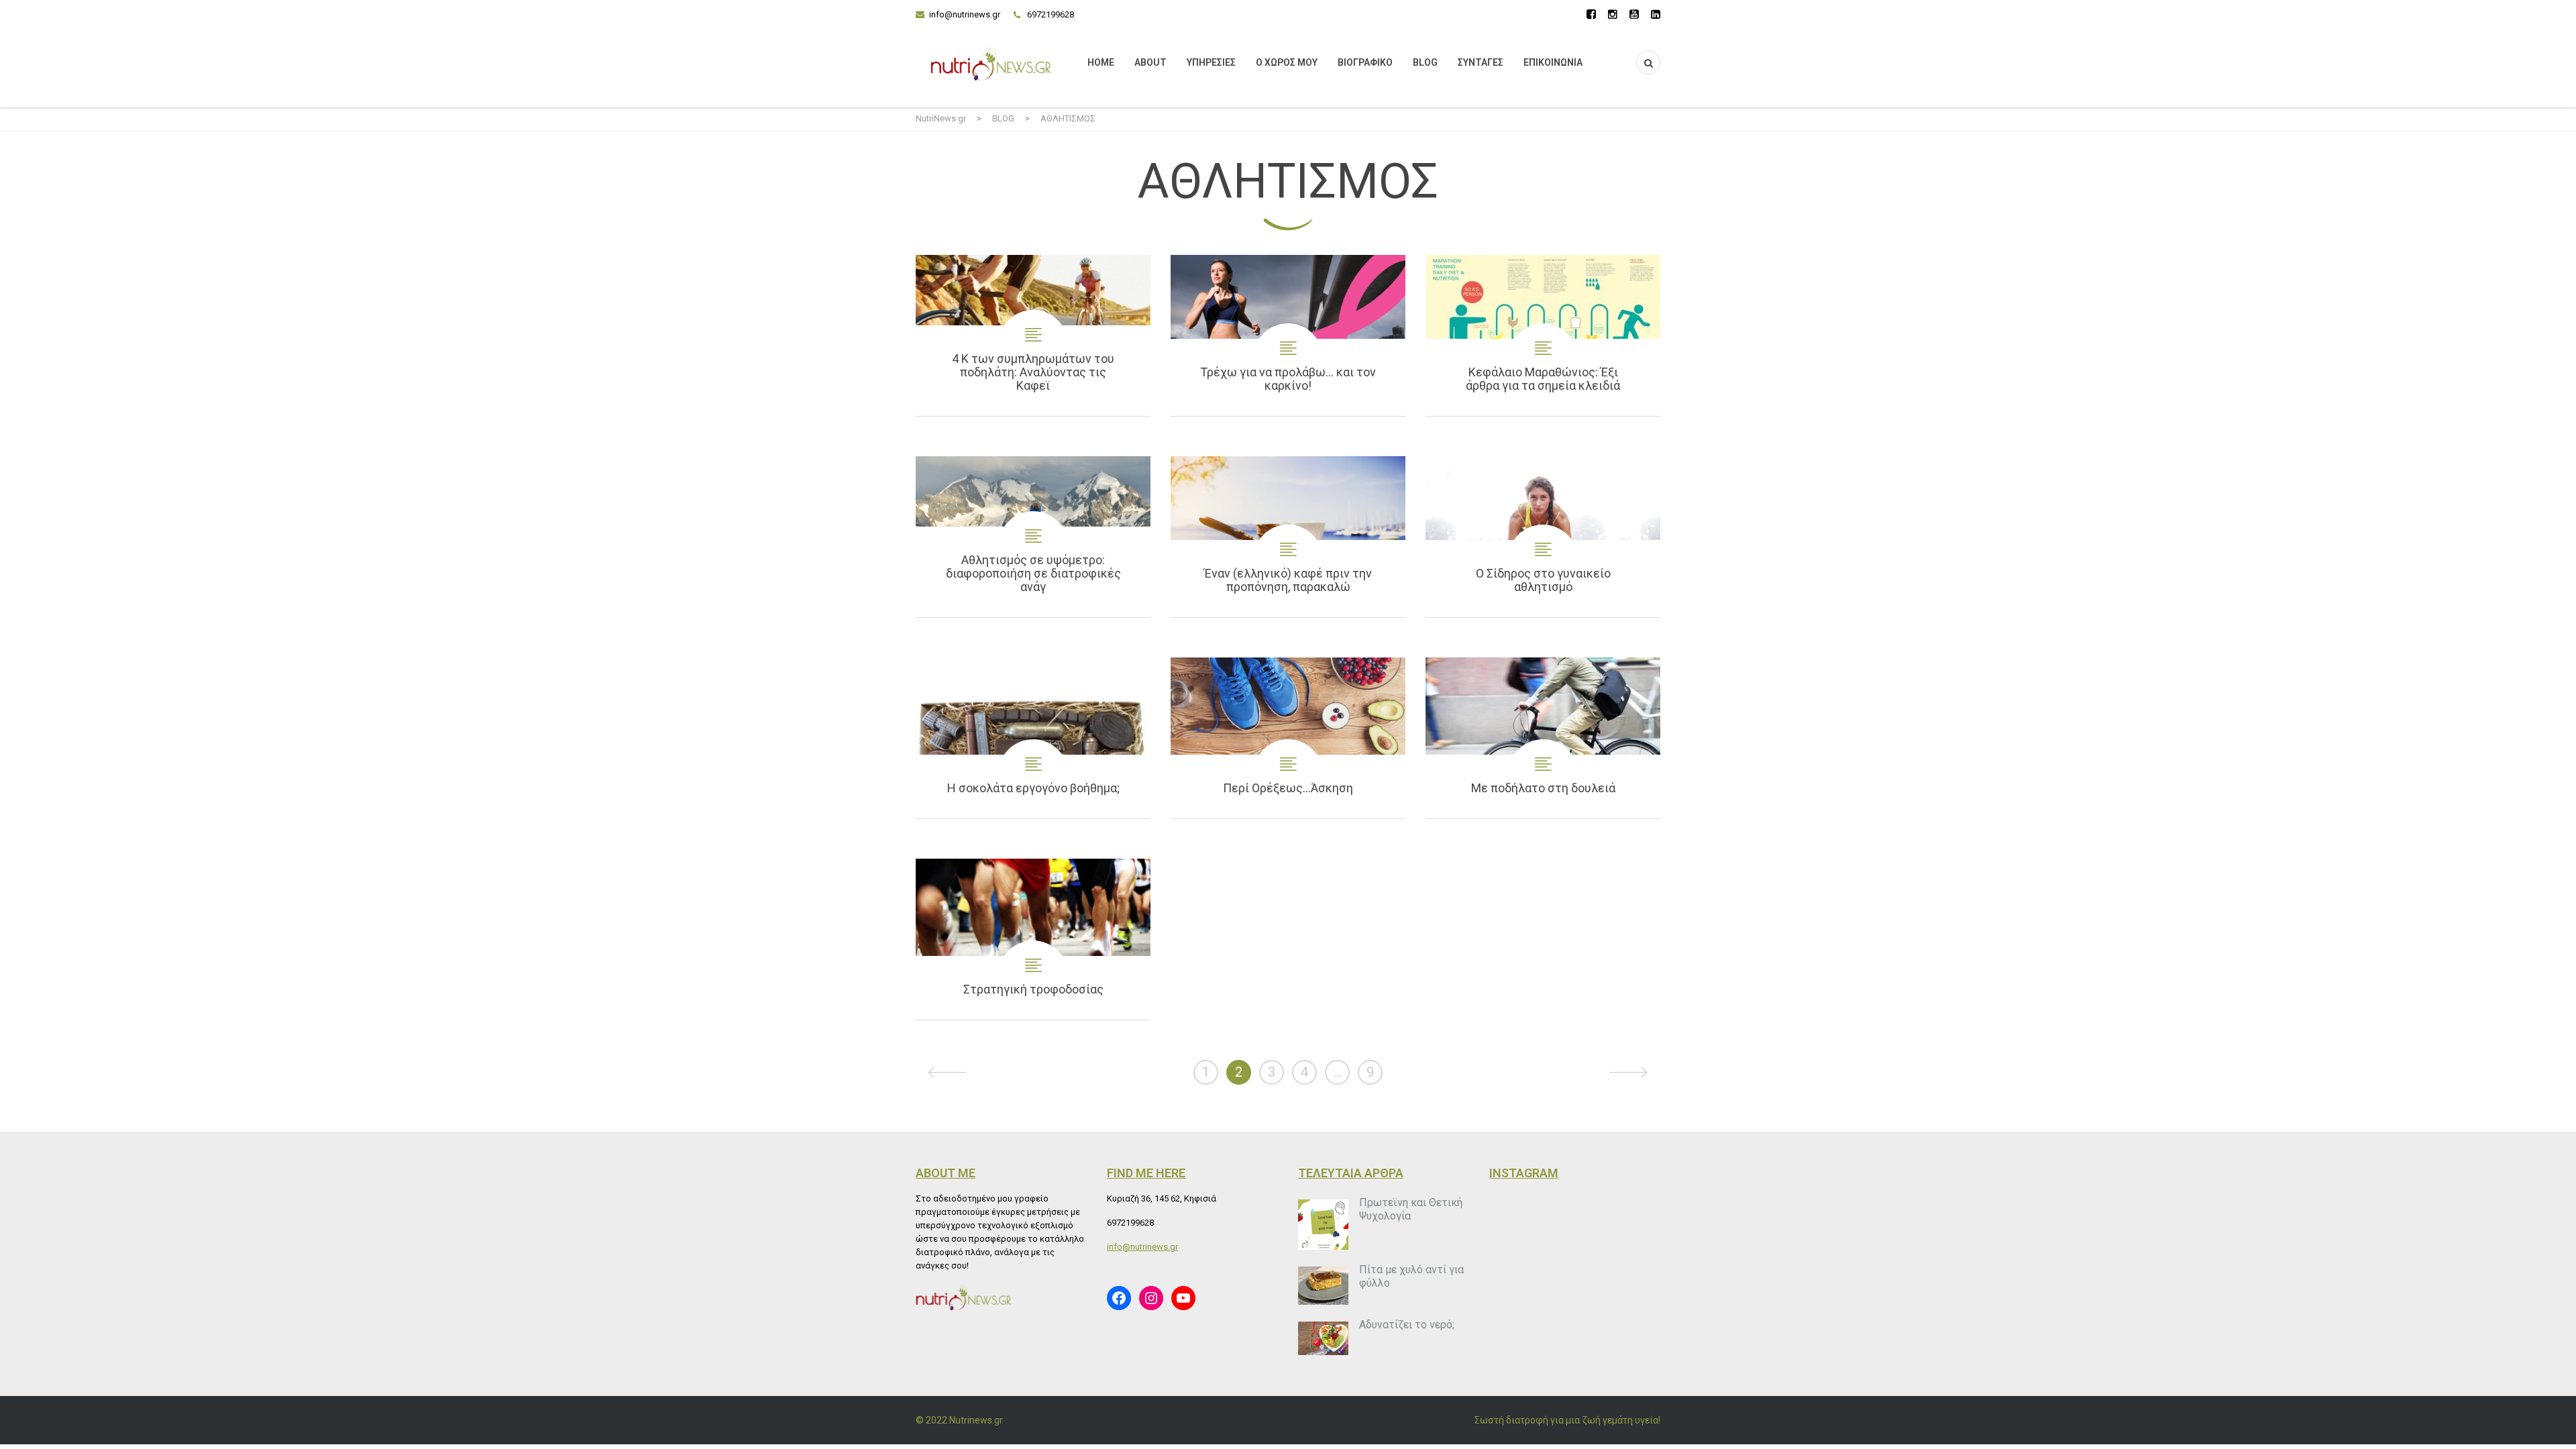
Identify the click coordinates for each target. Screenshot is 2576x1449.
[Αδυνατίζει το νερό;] (1323, 1338)
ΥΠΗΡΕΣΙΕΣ (1211, 62)
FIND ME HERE (1146, 1173)
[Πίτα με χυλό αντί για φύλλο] (1323, 1286)
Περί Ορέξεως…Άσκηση (1288, 738)
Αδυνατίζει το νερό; (1407, 1325)
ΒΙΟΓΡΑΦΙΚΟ (1365, 62)
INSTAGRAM (1524, 1173)
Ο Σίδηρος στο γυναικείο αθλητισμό (1543, 537)
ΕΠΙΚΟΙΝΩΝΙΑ (1553, 62)
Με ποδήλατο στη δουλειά (1543, 738)
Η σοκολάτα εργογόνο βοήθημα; (1033, 738)
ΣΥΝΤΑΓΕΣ (1481, 62)
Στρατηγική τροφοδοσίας (1033, 939)
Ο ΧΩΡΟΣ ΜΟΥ (1287, 62)
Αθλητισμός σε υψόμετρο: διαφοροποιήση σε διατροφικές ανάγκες (1033, 537)
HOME (1101, 62)
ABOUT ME (946, 1173)
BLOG (1425, 62)
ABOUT (1150, 62)
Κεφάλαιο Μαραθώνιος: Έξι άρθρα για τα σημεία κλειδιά (1543, 335)
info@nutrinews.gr (965, 14)
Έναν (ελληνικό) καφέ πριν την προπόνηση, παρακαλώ (1288, 537)
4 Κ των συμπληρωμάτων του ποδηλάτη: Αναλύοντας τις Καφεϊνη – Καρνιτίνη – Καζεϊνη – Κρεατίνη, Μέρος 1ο (1033, 335)
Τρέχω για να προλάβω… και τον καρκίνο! (1288, 335)
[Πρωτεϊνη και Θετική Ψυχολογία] (1323, 1225)
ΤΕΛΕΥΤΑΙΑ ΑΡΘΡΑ (1351, 1173)
